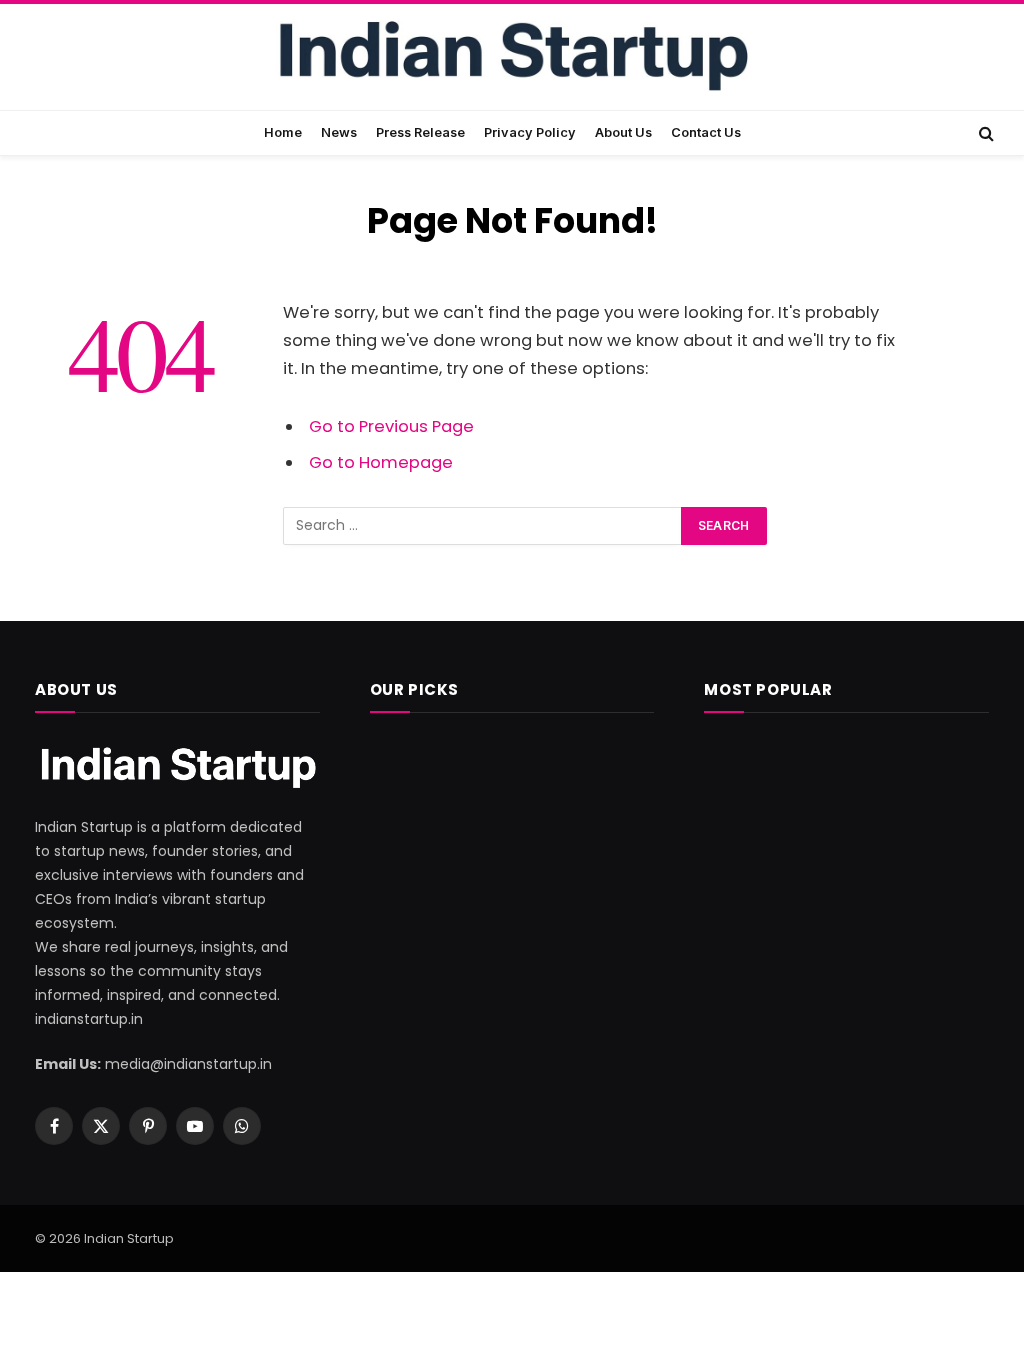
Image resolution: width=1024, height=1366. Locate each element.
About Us (623, 132)
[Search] (984, 133)
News (339, 132)
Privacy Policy (530, 132)
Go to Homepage (381, 462)
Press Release (420, 132)
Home (283, 132)
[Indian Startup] (512, 59)
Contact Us (706, 132)
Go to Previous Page (391, 426)
